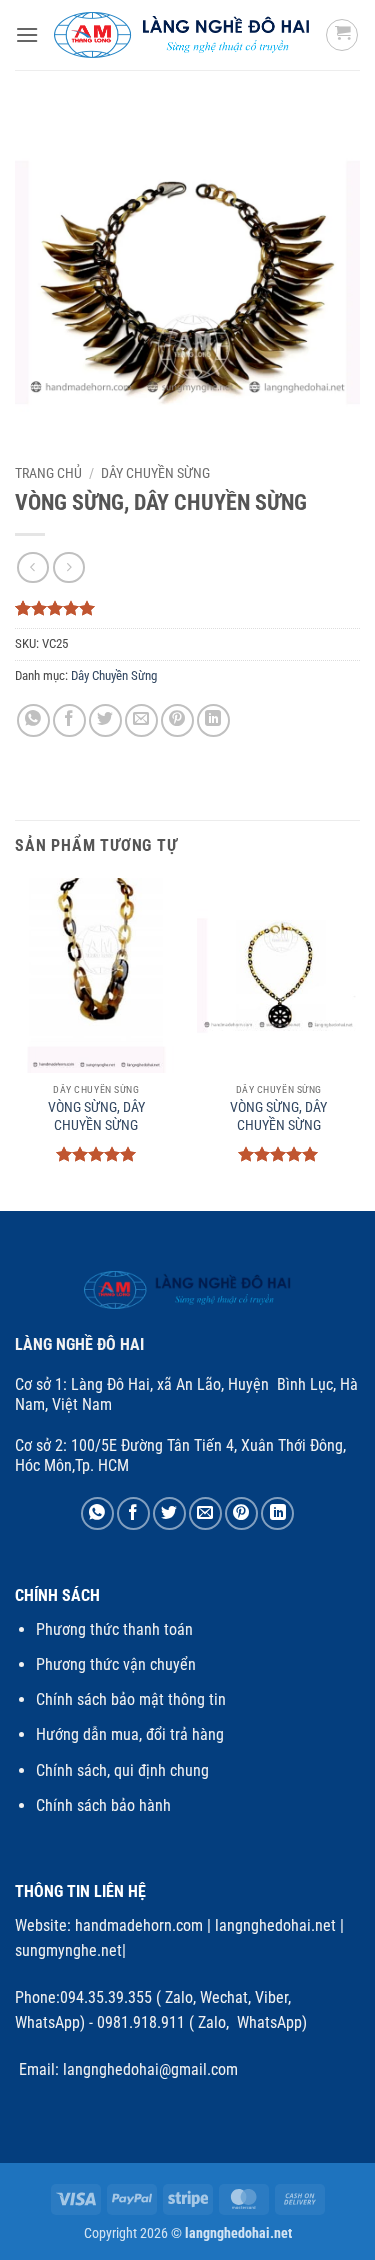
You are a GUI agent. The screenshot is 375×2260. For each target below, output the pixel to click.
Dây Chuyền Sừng (155, 473)
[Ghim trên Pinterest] (177, 720)
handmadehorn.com (137, 1925)
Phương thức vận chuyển (116, 1664)
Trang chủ (48, 473)
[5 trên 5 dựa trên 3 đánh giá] (187, 608)
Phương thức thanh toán (114, 1629)
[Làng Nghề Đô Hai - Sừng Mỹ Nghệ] (182, 35)
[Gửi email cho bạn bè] (141, 720)
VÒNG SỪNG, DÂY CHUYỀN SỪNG (96, 1116)
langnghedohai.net (275, 1925)
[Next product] (32, 567)
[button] (27, 34)
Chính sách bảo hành (103, 1805)
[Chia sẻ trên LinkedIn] (213, 720)
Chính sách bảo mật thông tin (131, 1699)
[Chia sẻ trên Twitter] (105, 720)
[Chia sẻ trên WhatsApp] (33, 720)
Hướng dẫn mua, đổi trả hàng (130, 1734)
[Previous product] (68, 567)
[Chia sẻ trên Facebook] (69, 720)
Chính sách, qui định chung (122, 1770)
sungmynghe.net (68, 1950)
